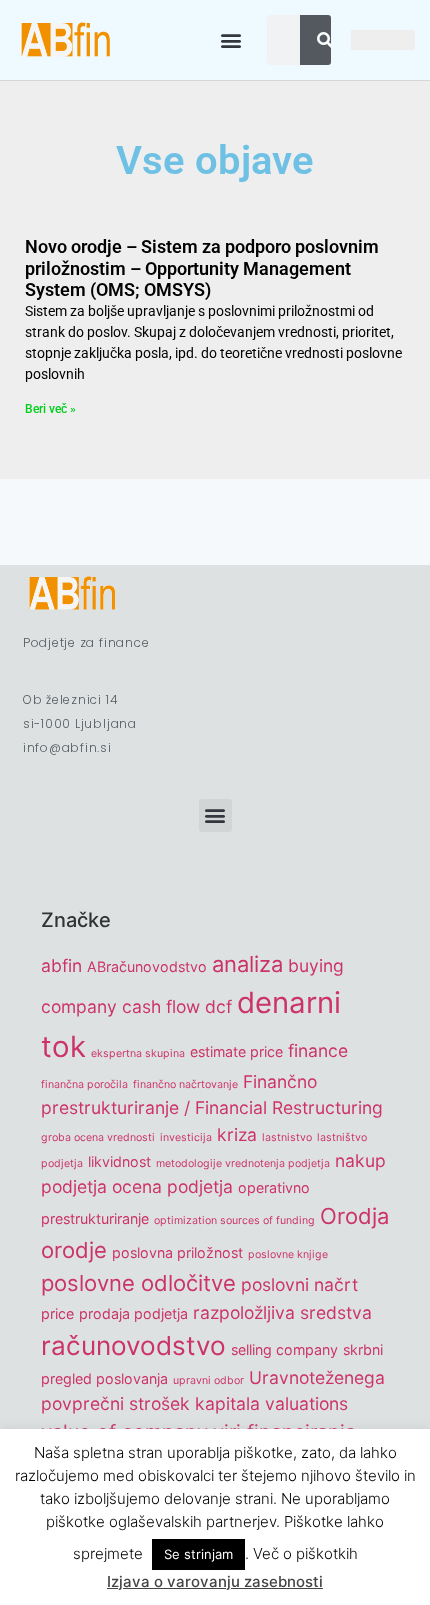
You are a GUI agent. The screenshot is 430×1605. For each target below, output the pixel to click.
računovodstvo (133, 1345)
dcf (218, 1006)
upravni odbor (208, 1380)
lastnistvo (287, 1137)
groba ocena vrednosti (98, 1137)
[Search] (325, 40)
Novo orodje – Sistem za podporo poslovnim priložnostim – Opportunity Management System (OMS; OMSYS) (202, 268)
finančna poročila (84, 1084)
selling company (284, 1349)
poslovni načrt (299, 1284)
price (57, 1313)
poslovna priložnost (177, 1252)
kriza (237, 1134)
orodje (74, 1250)
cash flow (161, 1006)
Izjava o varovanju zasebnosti (215, 1581)
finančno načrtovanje (185, 1084)
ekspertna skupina (138, 1053)
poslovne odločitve (138, 1283)
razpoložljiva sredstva (282, 1312)
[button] (230, 40)
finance (318, 1050)
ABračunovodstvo (147, 966)
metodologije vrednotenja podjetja (243, 1163)
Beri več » (50, 409)
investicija (186, 1137)
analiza (247, 964)
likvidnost (119, 1161)
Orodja (354, 1216)
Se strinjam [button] (198, 1554)
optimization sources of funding (234, 1220)
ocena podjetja (172, 1186)
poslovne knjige (288, 1254)
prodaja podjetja (133, 1313)
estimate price (236, 1051)
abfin (61, 965)
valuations (306, 1403)
